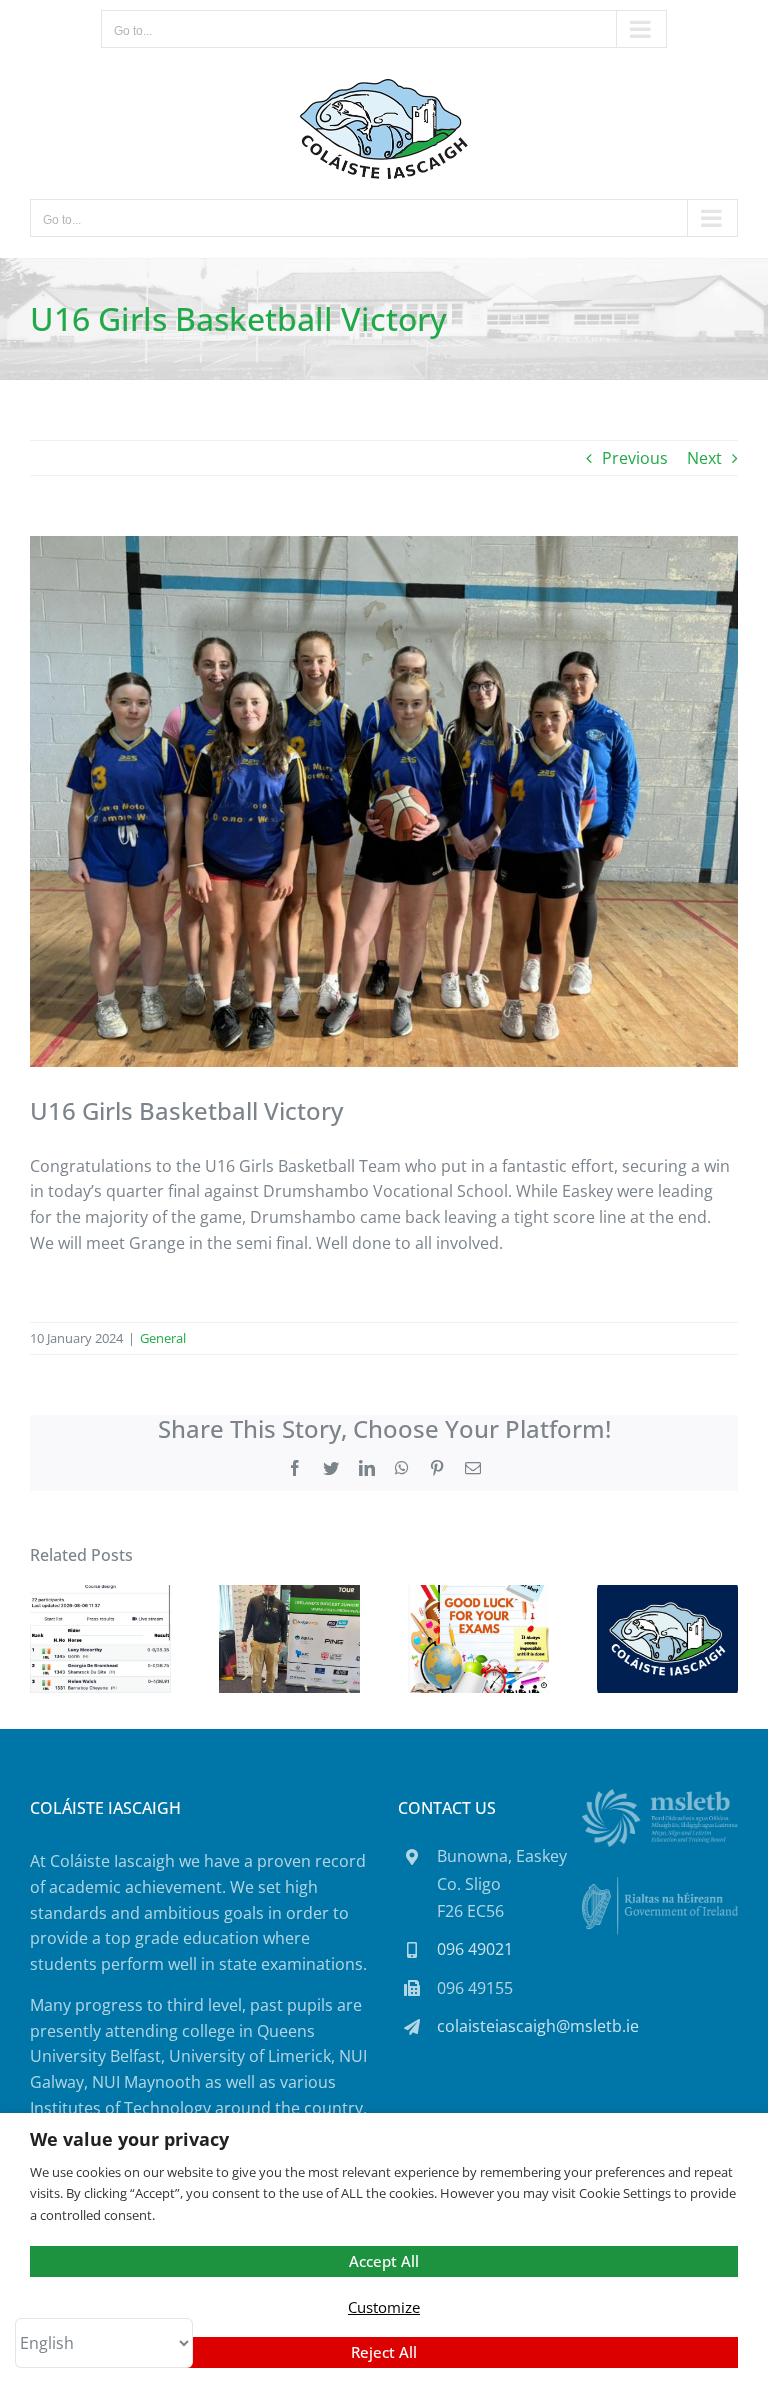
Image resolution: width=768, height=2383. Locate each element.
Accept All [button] (384, 2261)
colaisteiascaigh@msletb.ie (538, 2026)
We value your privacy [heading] (129, 2139)
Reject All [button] (384, 2352)
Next (704, 458)
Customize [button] (384, 2307)
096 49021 (475, 1949)
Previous (635, 458)
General (163, 1338)
